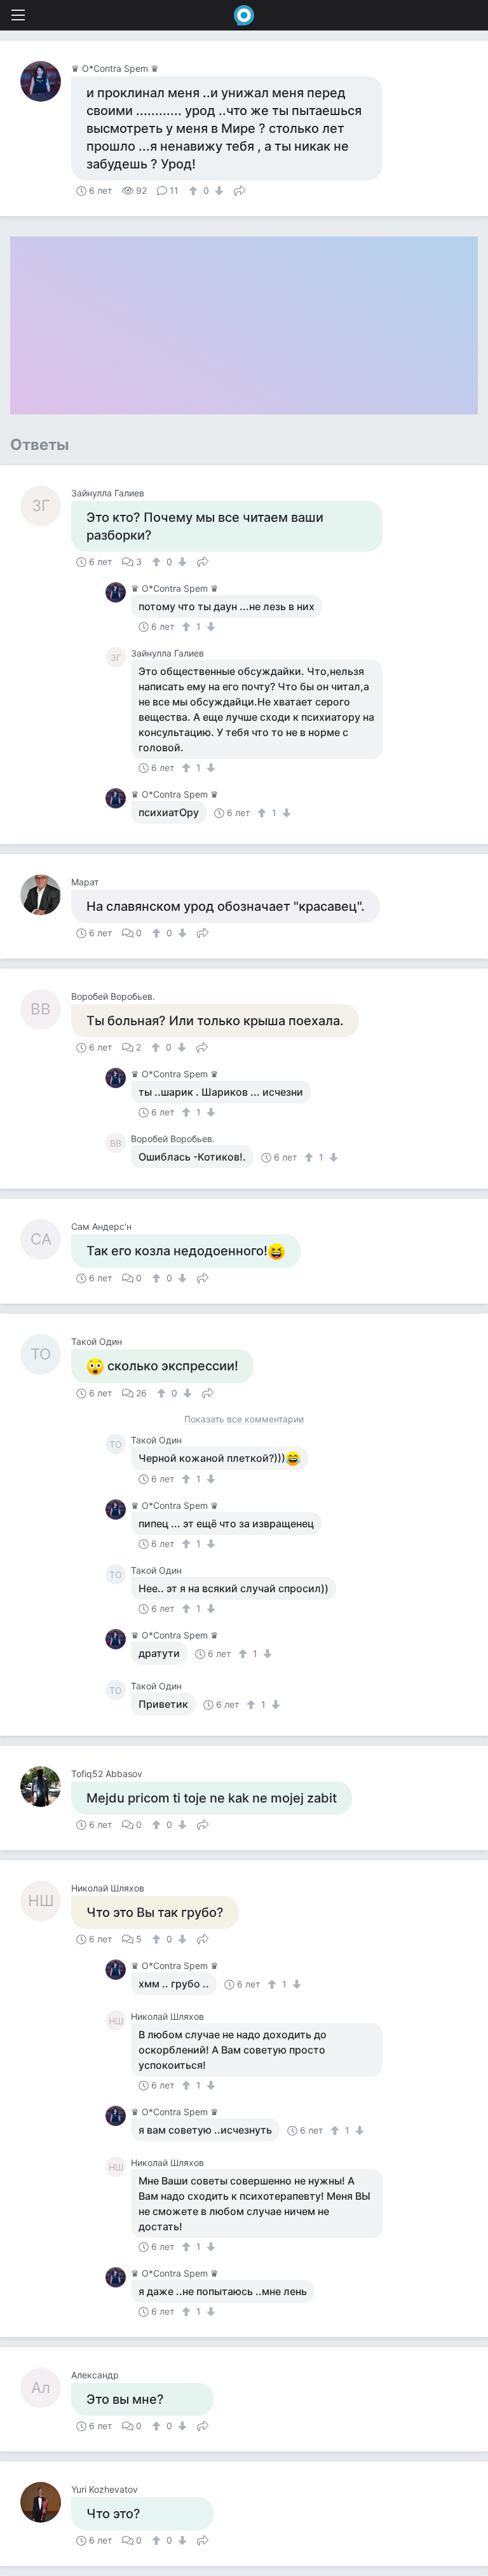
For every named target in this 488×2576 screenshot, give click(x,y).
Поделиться (240, 189)
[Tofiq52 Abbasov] (46, 1787)
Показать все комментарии (244, 1420)
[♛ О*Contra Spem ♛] (46, 81)
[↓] (218, 191)
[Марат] (46, 895)
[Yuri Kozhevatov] (46, 2502)
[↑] (195, 191)
